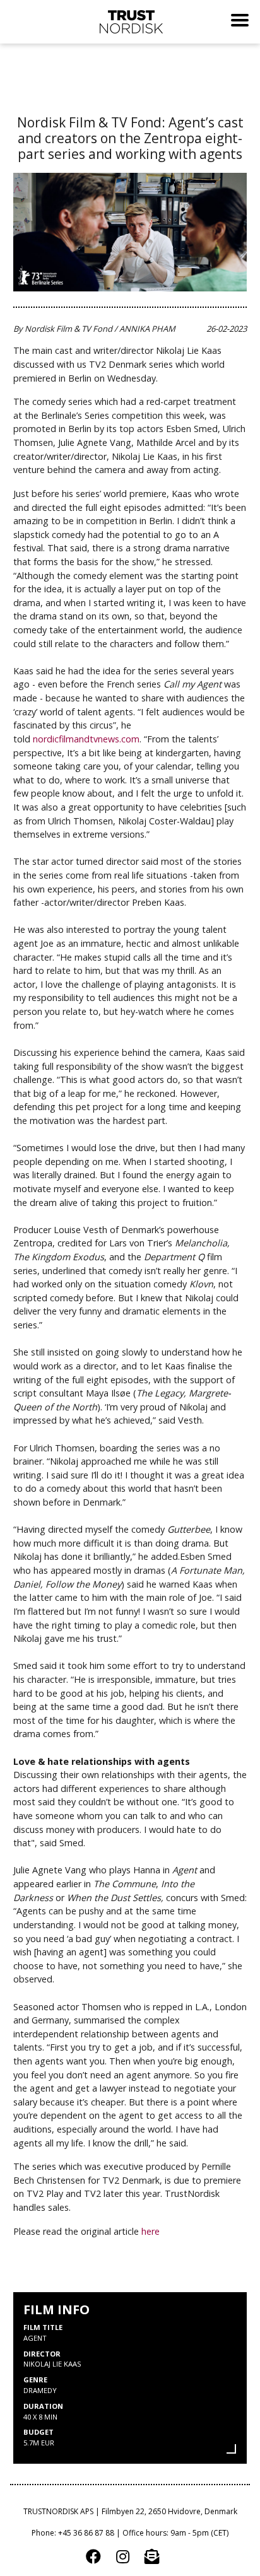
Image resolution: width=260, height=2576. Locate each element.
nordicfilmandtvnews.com (86, 739)
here (151, 2231)
